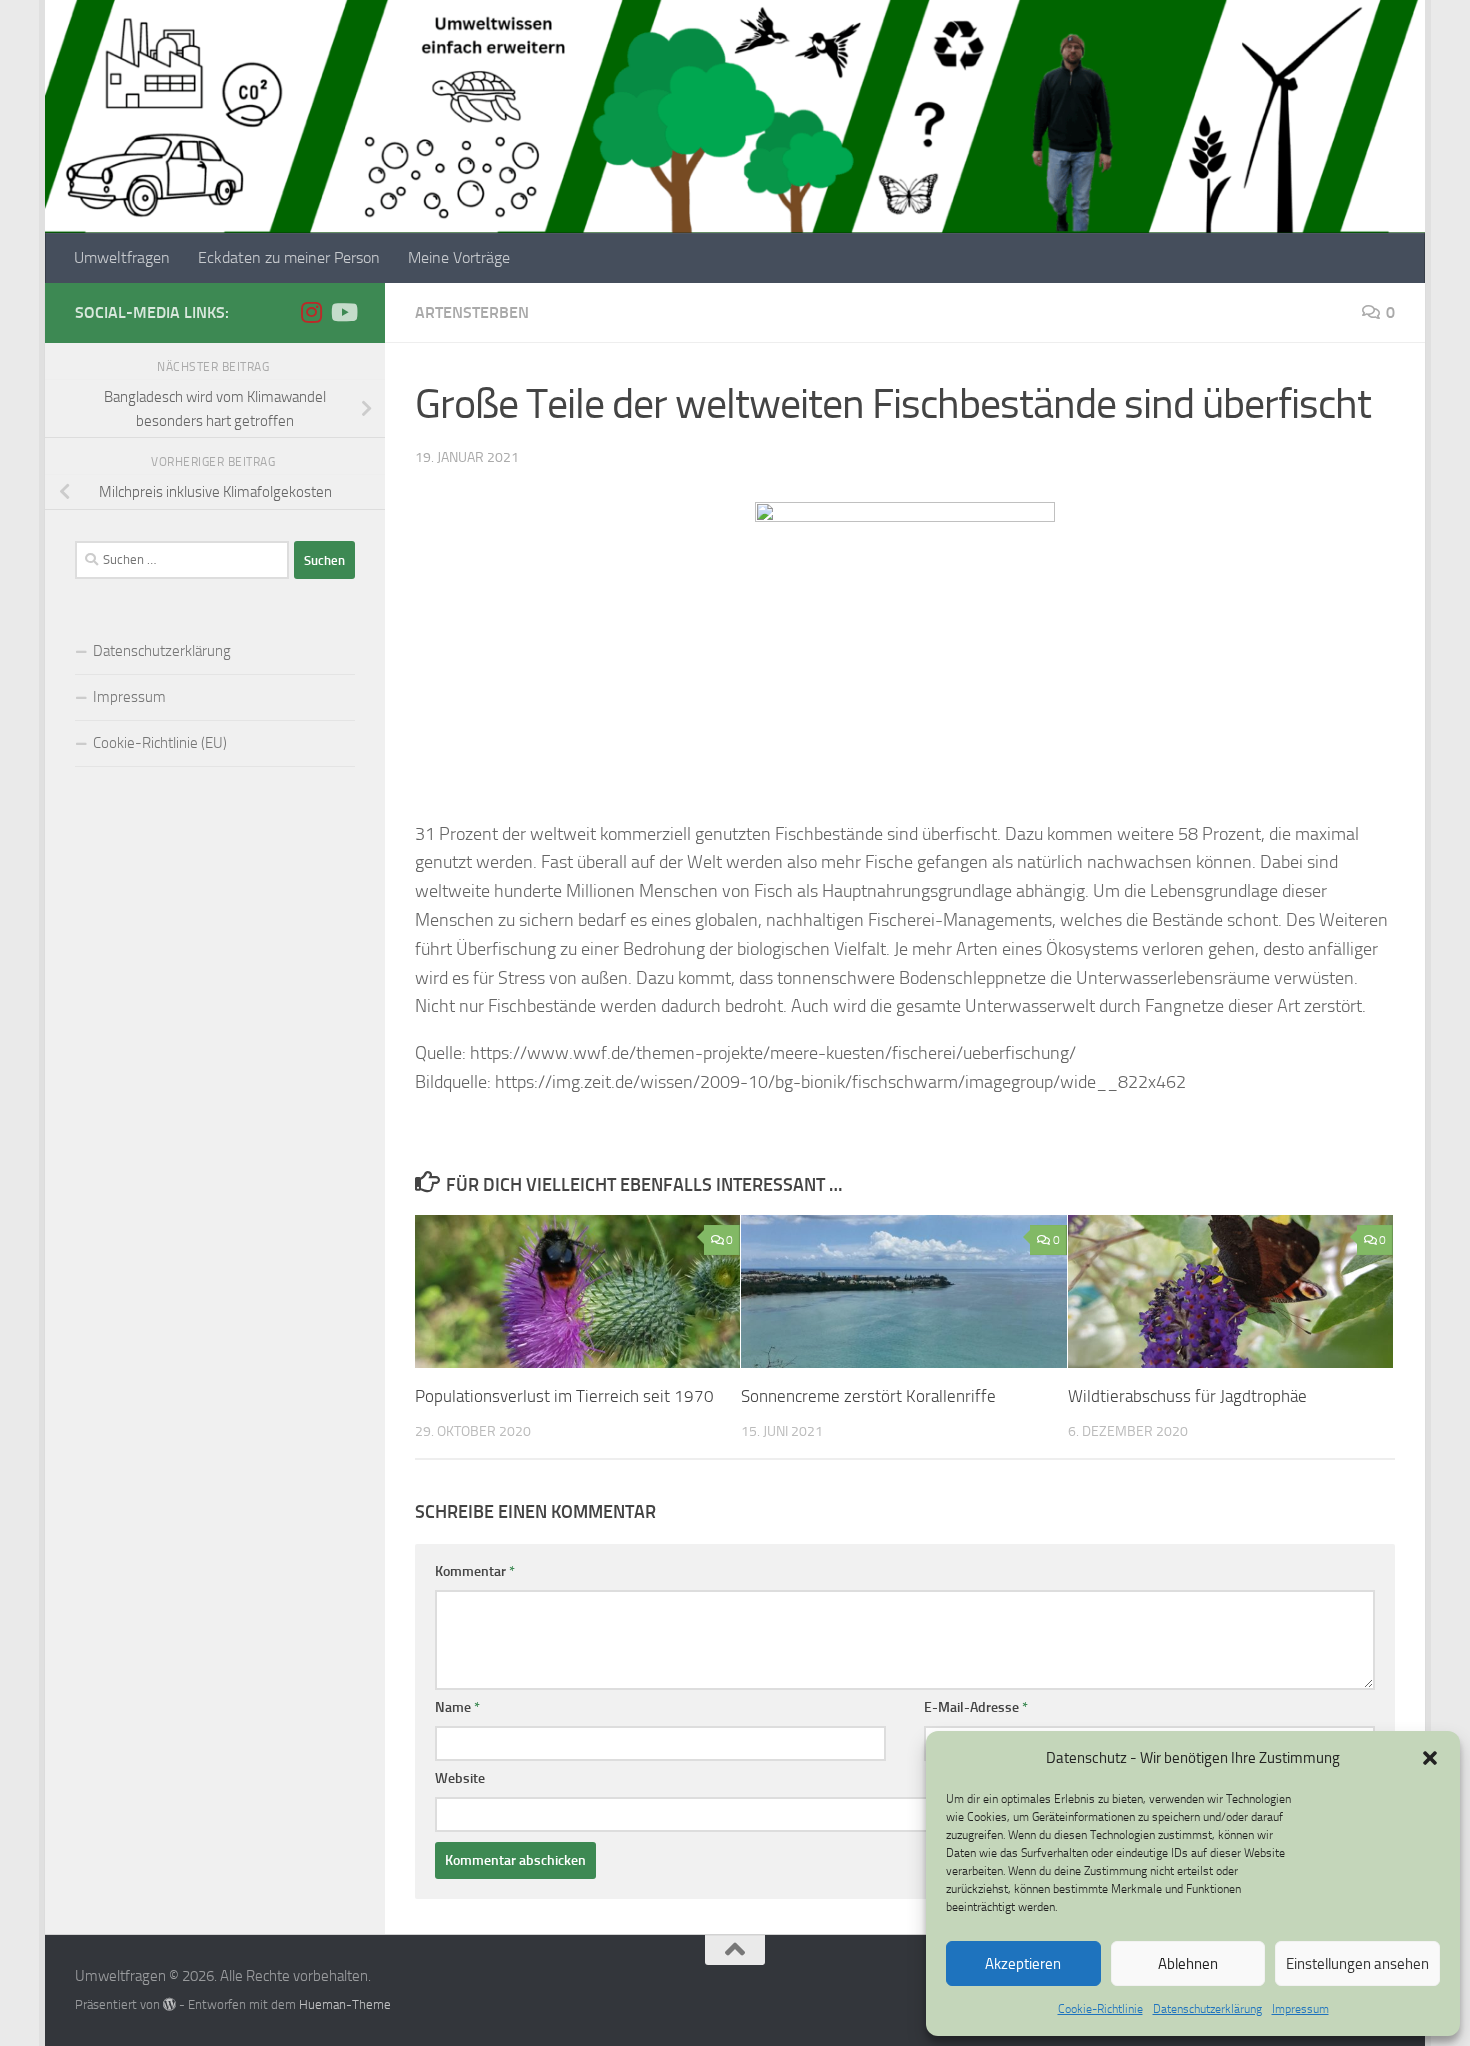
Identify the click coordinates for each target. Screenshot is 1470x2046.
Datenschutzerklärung (1207, 2009)
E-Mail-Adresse (976, 1707)
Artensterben (472, 312)
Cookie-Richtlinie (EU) (160, 743)
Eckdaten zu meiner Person (289, 257)
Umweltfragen (122, 257)
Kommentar (475, 1571)
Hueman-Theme (345, 2004)
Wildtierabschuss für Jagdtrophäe (1187, 1396)
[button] (1430, 1758)
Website (460, 1778)
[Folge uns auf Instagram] (311, 312)
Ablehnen (1188, 1964)
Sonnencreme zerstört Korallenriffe (868, 1396)
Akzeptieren (1023, 1964)
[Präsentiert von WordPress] (169, 2004)
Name (457, 1707)
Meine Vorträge (459, 257)
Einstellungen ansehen (1357, 1964)
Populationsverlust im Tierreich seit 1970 (564, 1396)
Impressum (1300, 2009)
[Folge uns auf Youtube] (343, 312)
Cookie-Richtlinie (1100, 2009)
